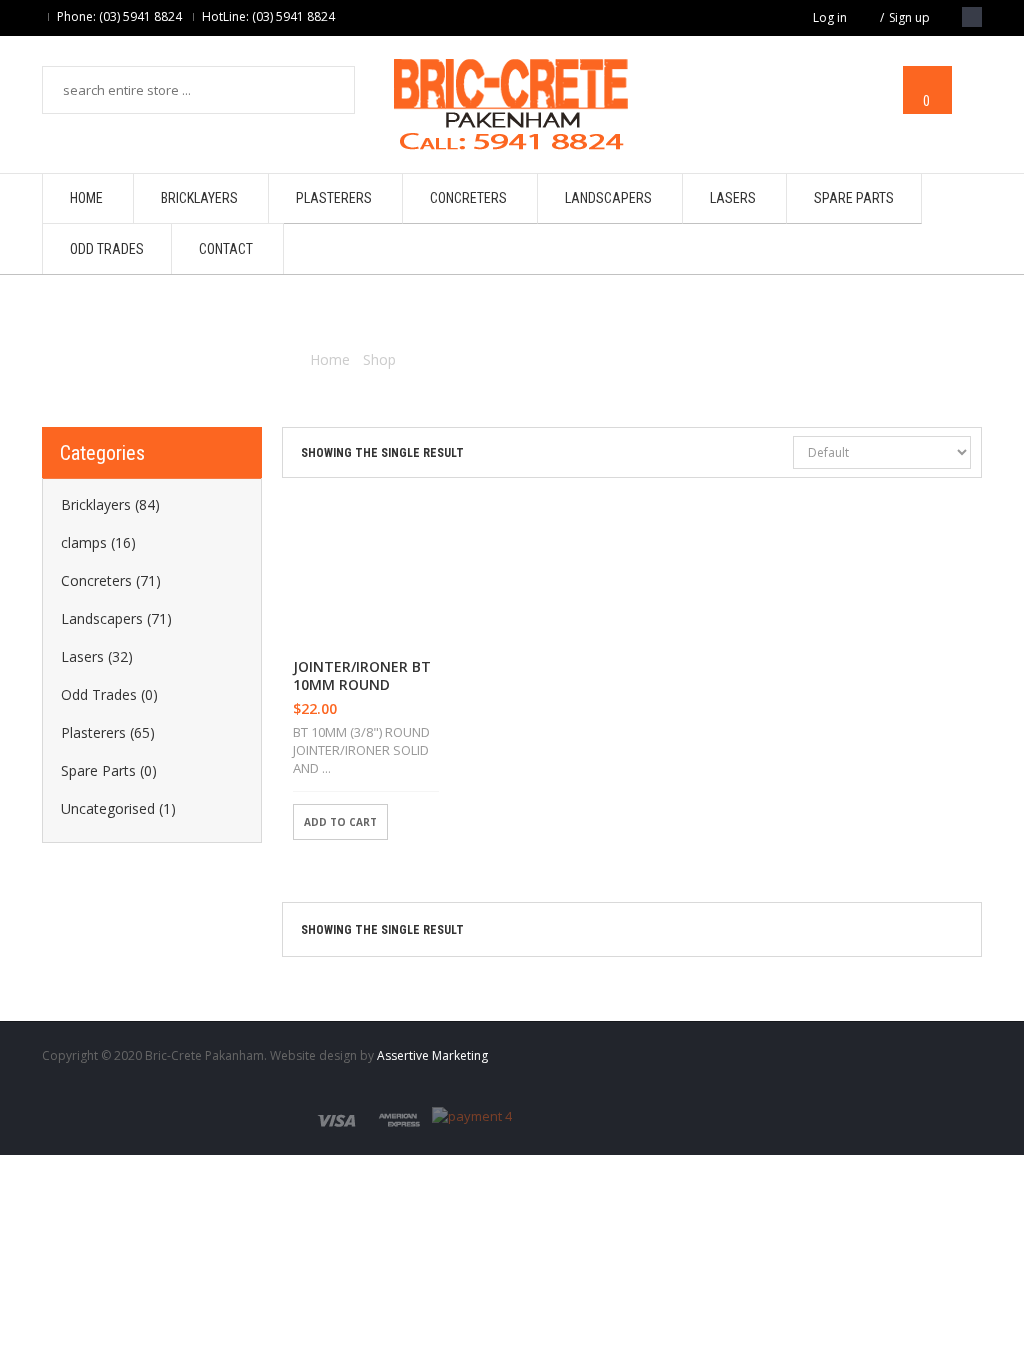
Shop (379, 359)
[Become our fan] (972, 17)
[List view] (741, 454)
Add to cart (340, 822)
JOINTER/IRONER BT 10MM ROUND (362, 676)
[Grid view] (775, 454)
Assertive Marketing (432, 1055)
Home (330, 359)
